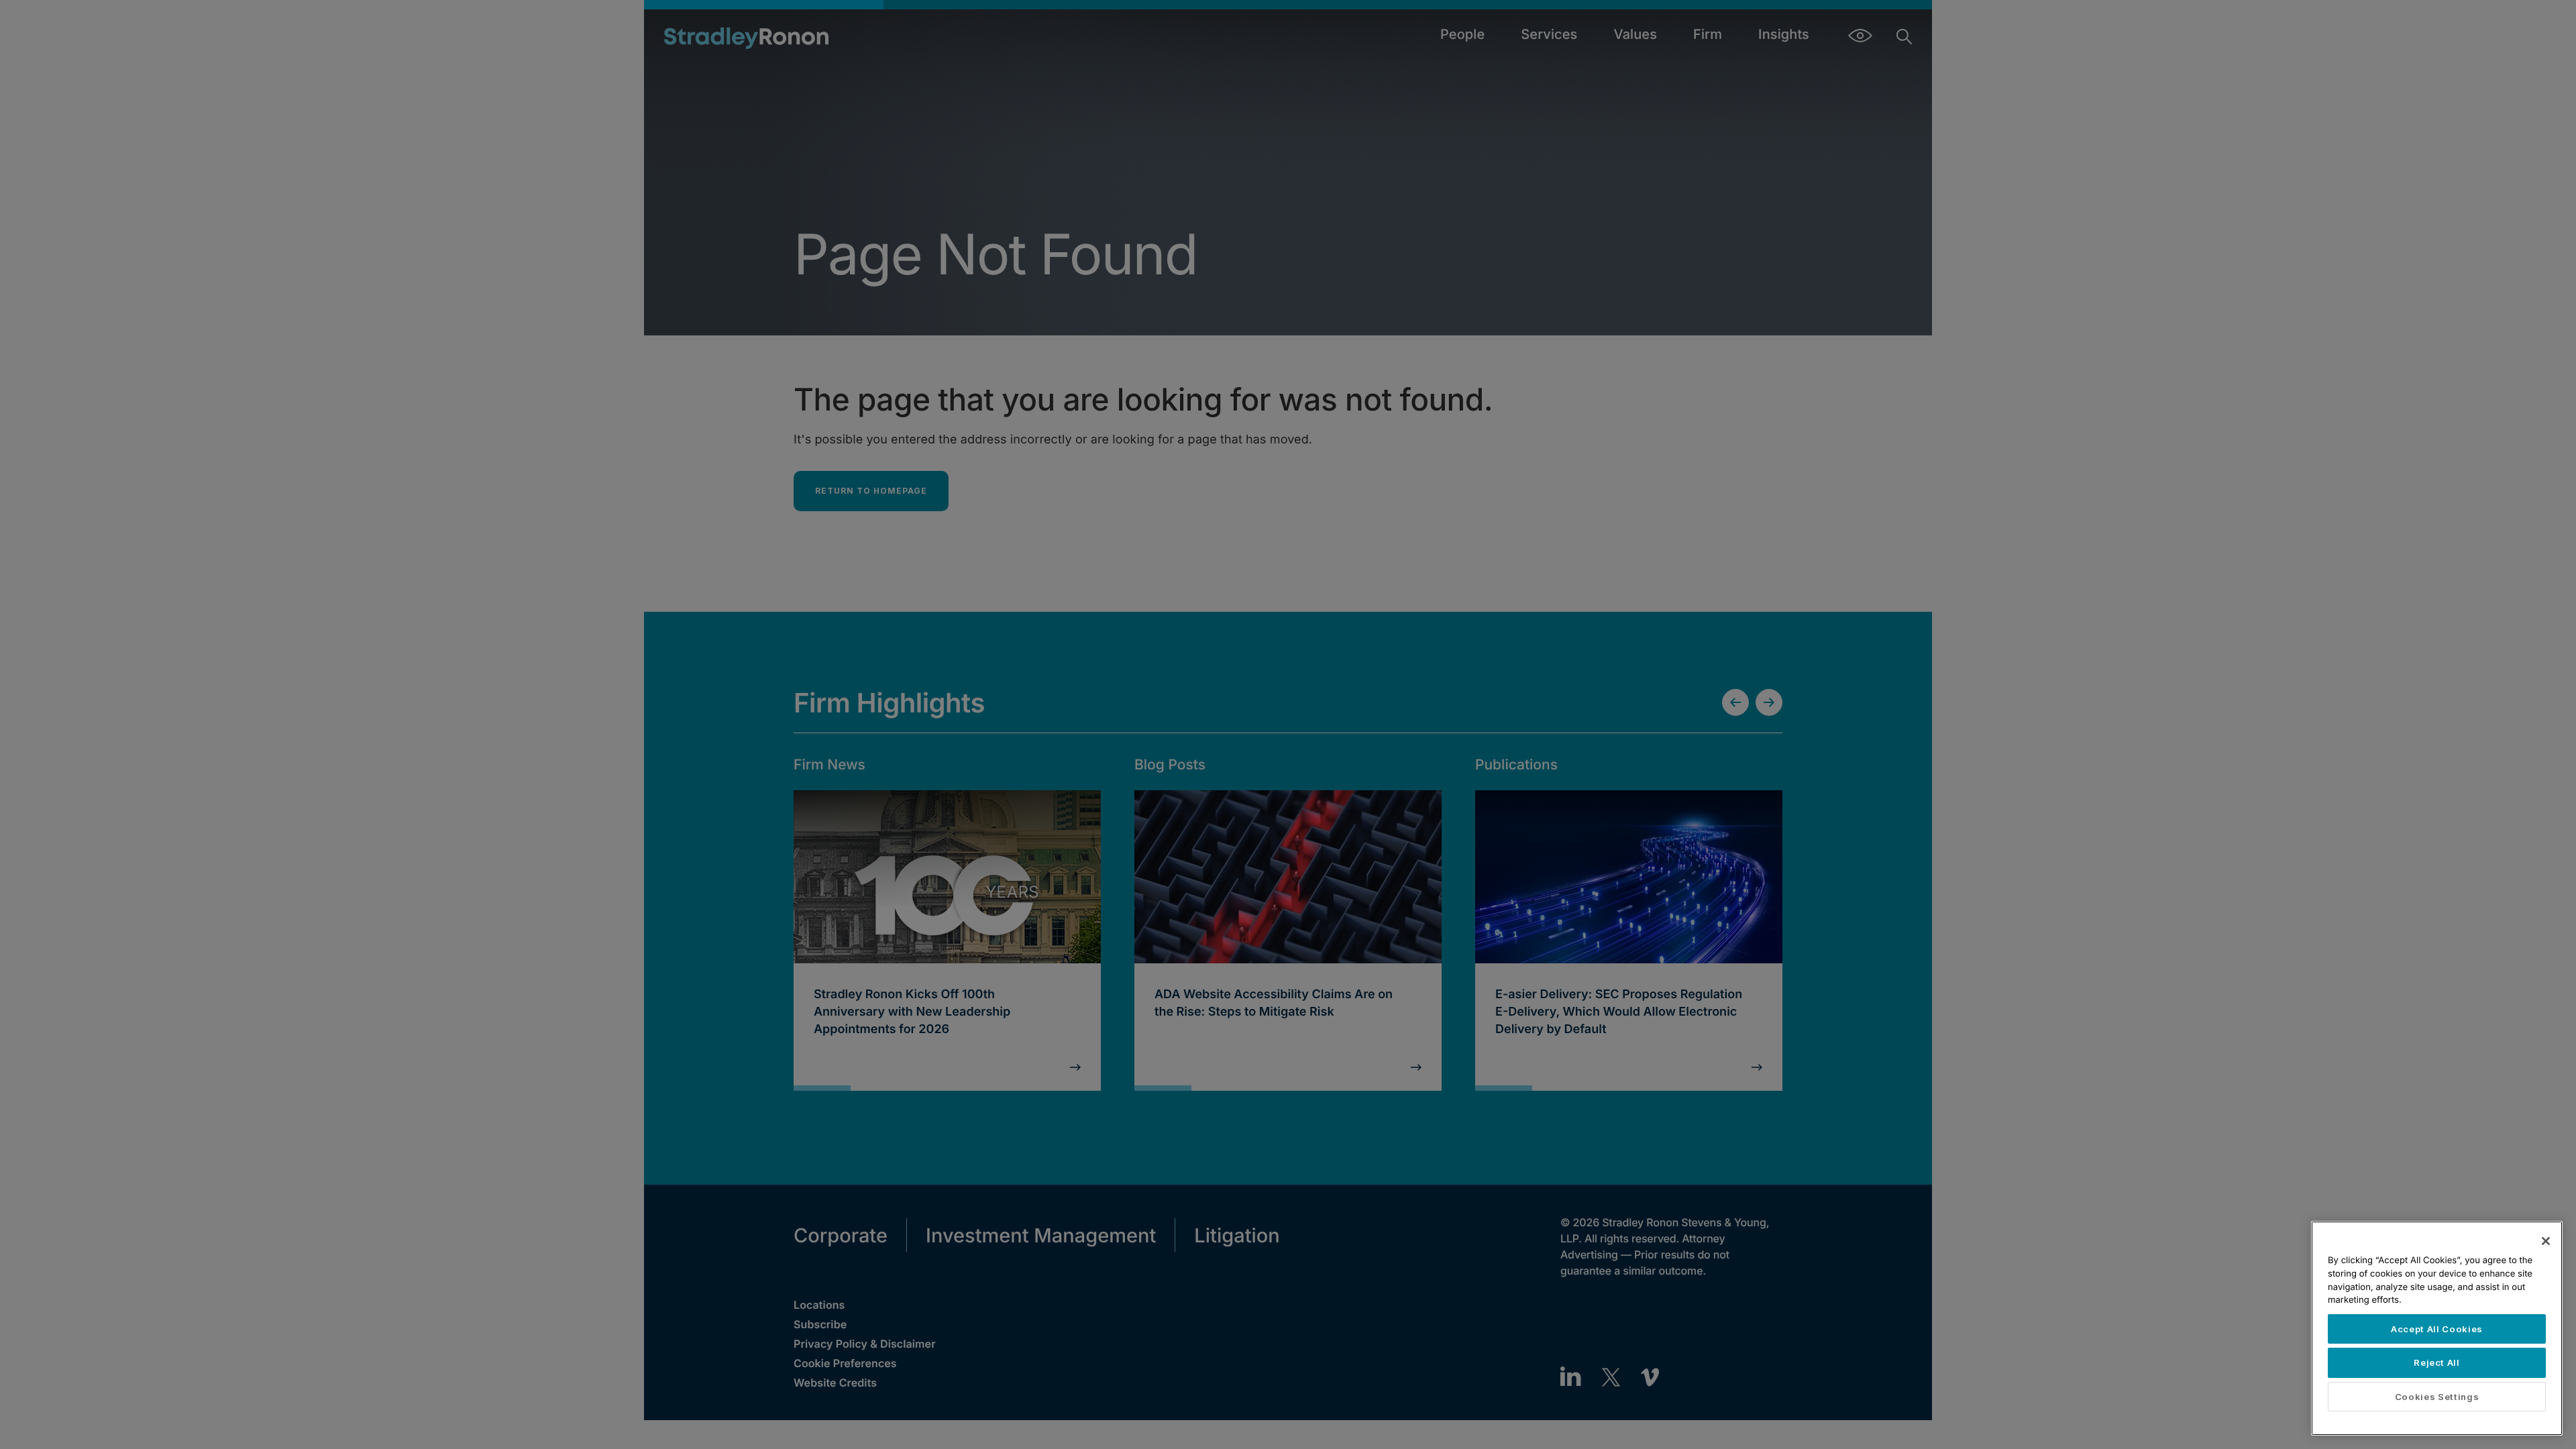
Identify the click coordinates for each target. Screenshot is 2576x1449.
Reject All (2437, 1362)
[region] (2437, 1328)
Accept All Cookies (2437, 1329)
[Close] (2546, 1241)
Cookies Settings (2437, 1397)
